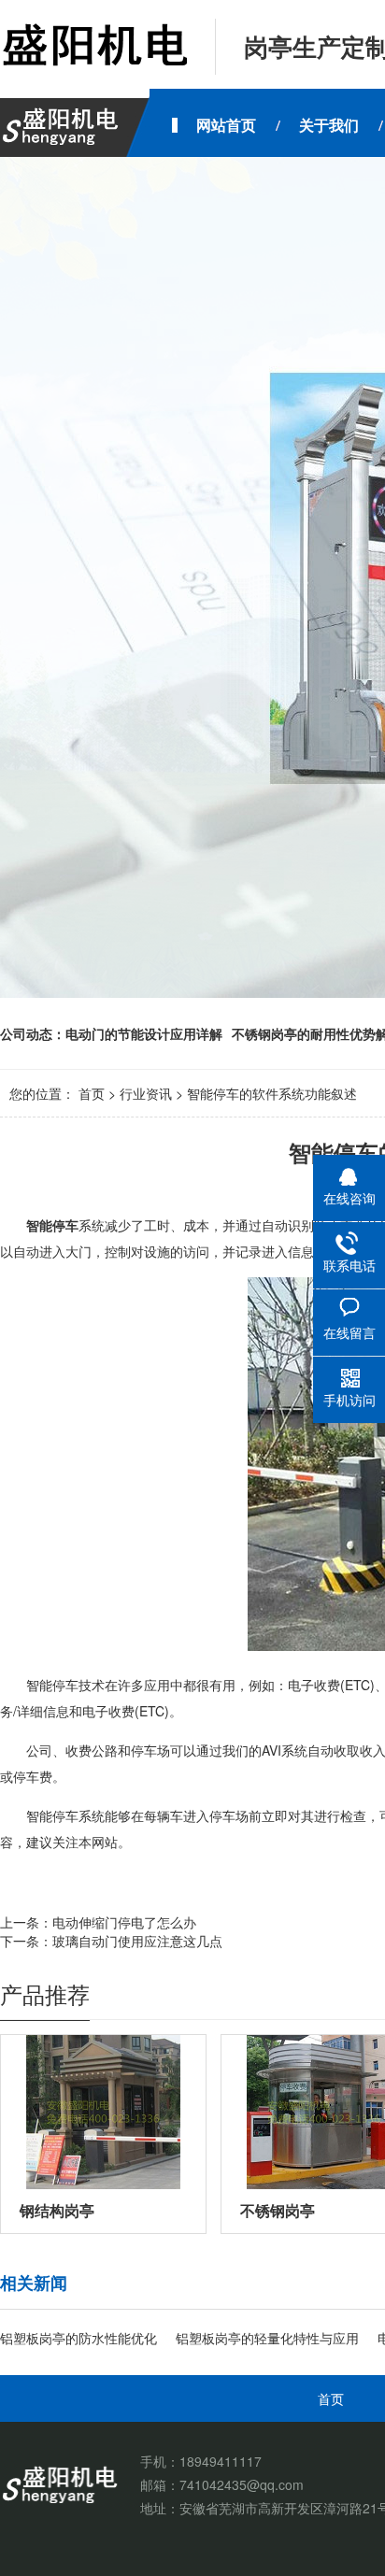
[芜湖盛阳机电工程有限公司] (93, 47)
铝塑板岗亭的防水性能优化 (78, 2338)
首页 (92, 1093)
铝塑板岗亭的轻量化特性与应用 (267, 2338)
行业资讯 (146, 1093)
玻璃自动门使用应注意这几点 (137, 1941)
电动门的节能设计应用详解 (144, 1033)
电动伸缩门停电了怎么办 (124, 1922)
